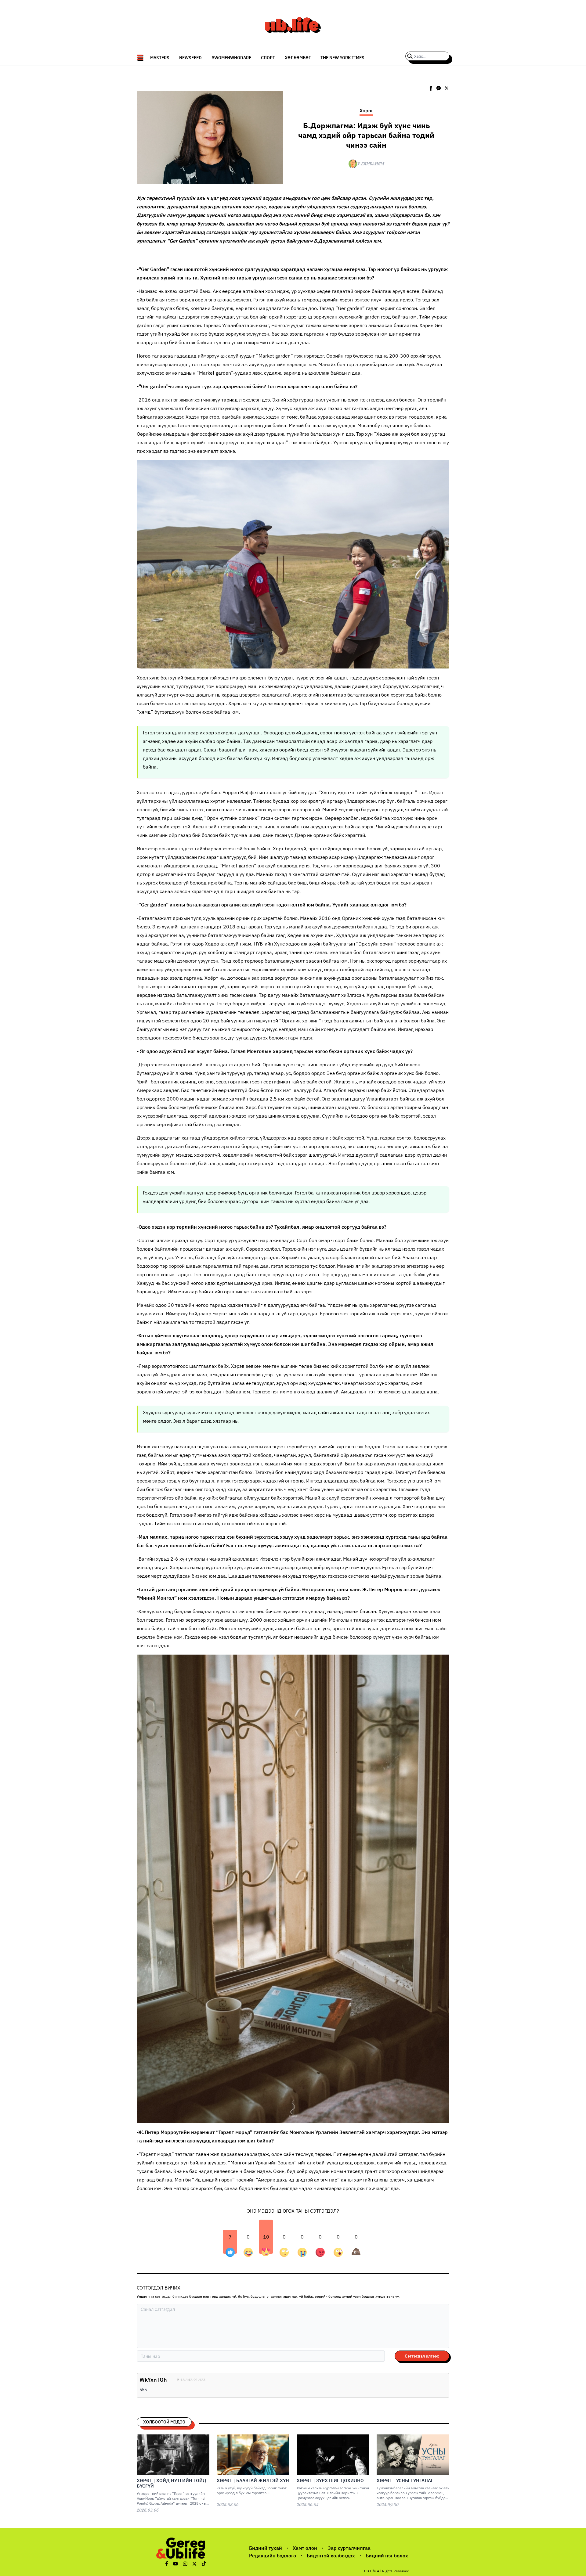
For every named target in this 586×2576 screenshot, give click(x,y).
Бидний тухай (266, 2548)
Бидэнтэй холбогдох (331, 2556)
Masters (160, 58)
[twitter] (447, 88)
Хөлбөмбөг (298, 58)
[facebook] (431, 88)
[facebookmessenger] (439, 88)
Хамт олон (305, 2548)
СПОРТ (268, 58)
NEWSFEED (190, 58)
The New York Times (342, 58)
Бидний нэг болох (387, 2556)
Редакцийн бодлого (273, 2556)
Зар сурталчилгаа (349, 2548)
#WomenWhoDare (231, 58)
